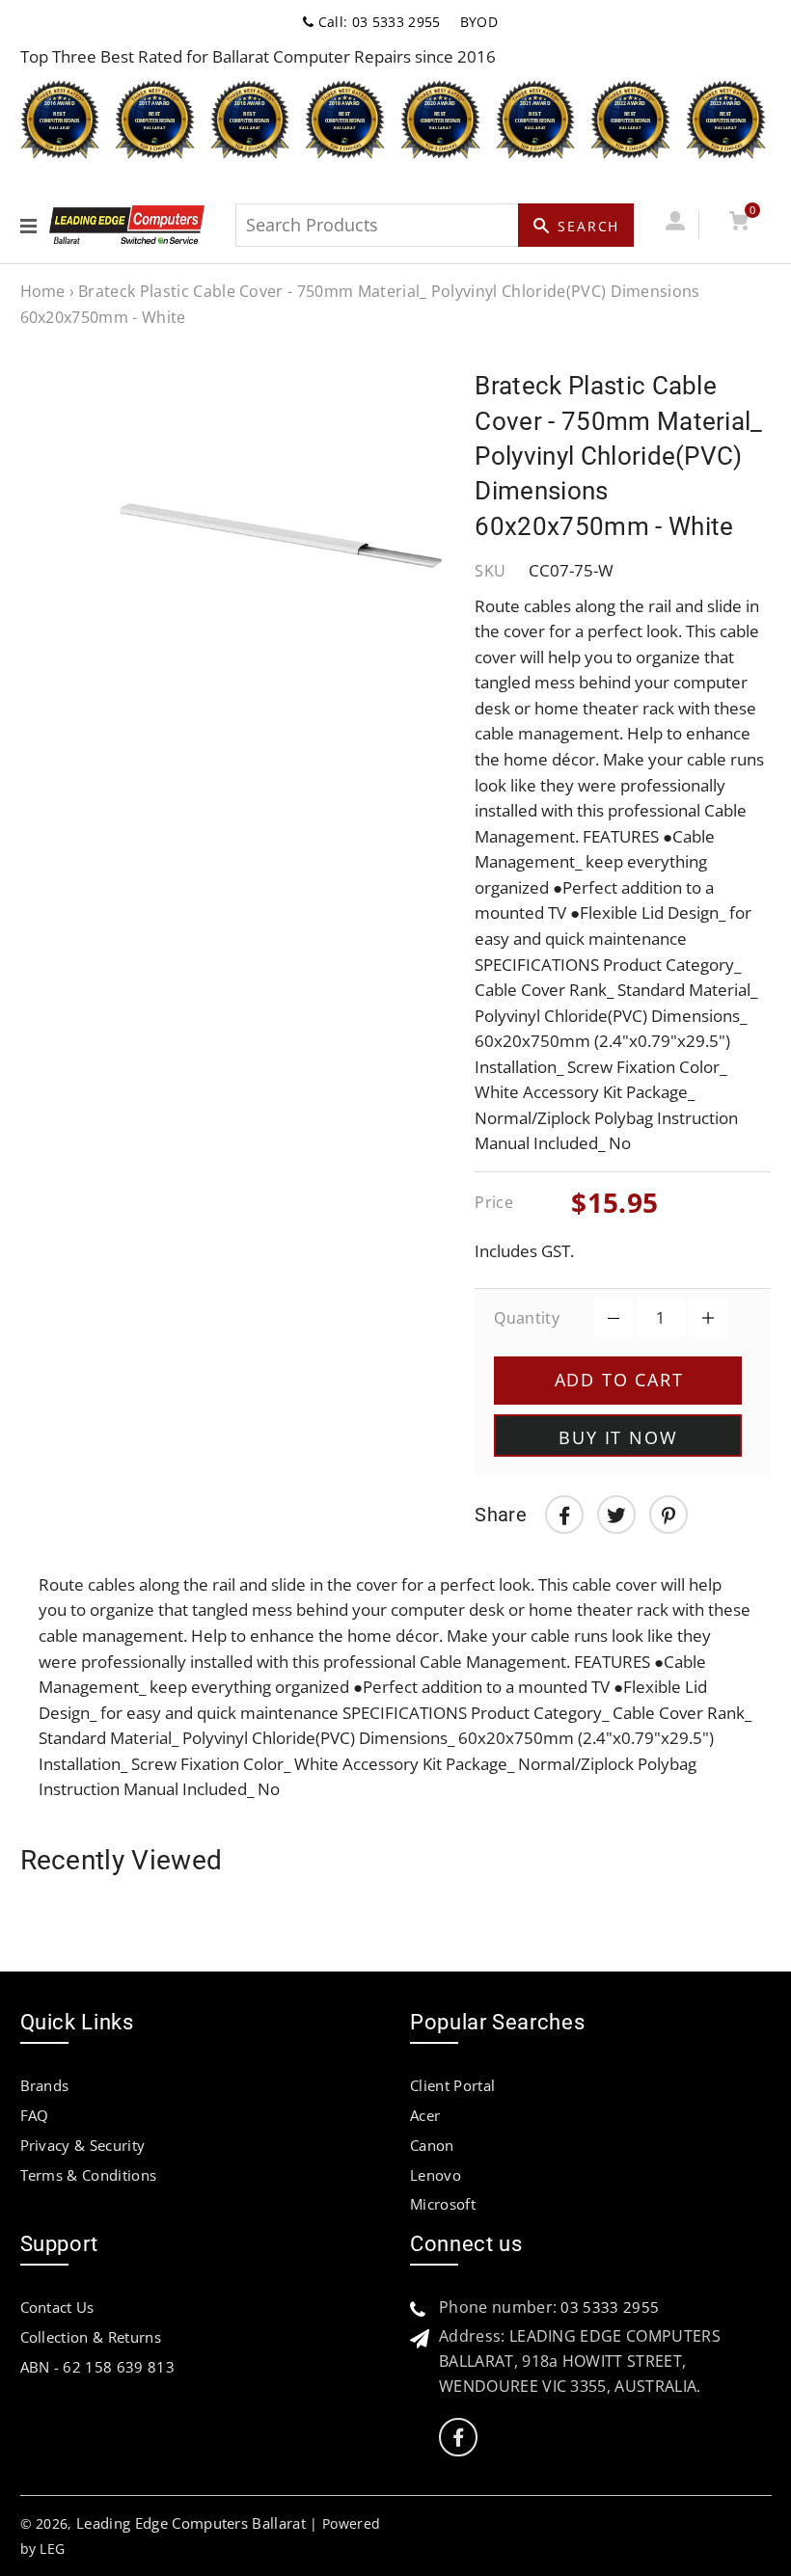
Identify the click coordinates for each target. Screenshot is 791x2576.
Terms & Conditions (89, 2175)
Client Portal (452, 2085)
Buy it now (618, 1437)
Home (43, 291)
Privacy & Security (83, 2145)
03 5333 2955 (610, 2307)
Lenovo (436, 2175)
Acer (425, 2115)
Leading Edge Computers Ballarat (191, 2523)
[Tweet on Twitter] (616, 1515)
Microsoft (443, 2204)
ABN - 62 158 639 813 (97, 2367)
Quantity (527, 1318)
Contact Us (57, 2307)
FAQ (35, 2115)
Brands (45, 2085)
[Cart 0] (739, 224)
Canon (432, 2145)
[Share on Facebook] (564, 1515)
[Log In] (676, 224)
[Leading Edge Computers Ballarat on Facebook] (458, 2438)
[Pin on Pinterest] (668, 1515)
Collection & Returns (91, 2337)
